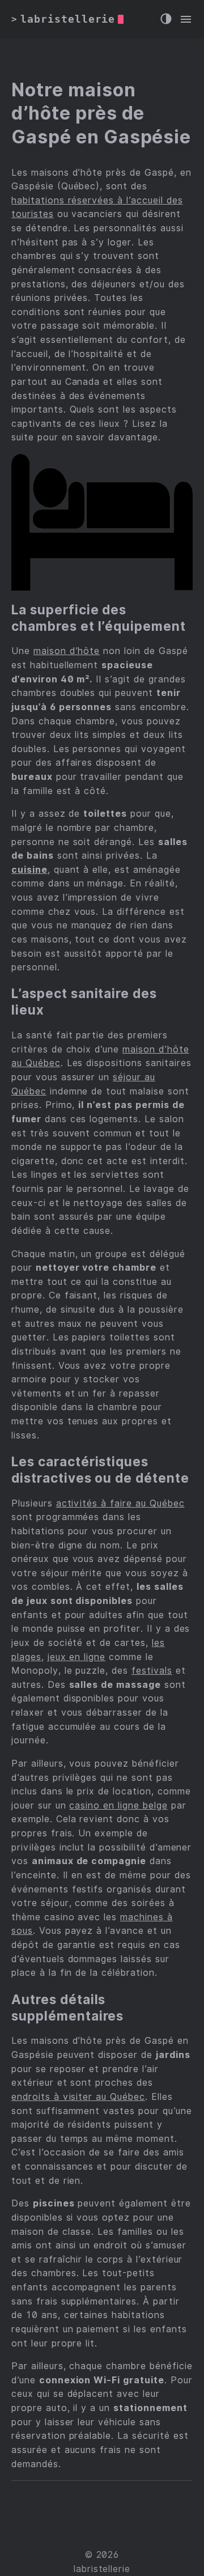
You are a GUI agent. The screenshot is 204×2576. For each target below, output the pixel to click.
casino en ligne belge (118, 1805)
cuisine (29, 870)
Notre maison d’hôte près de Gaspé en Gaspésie (101, 113)
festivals (152, 1671)
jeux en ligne (76, 1657)
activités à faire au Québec (120, 1503)
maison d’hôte (67, 651)
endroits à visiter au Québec (78, 2097)
